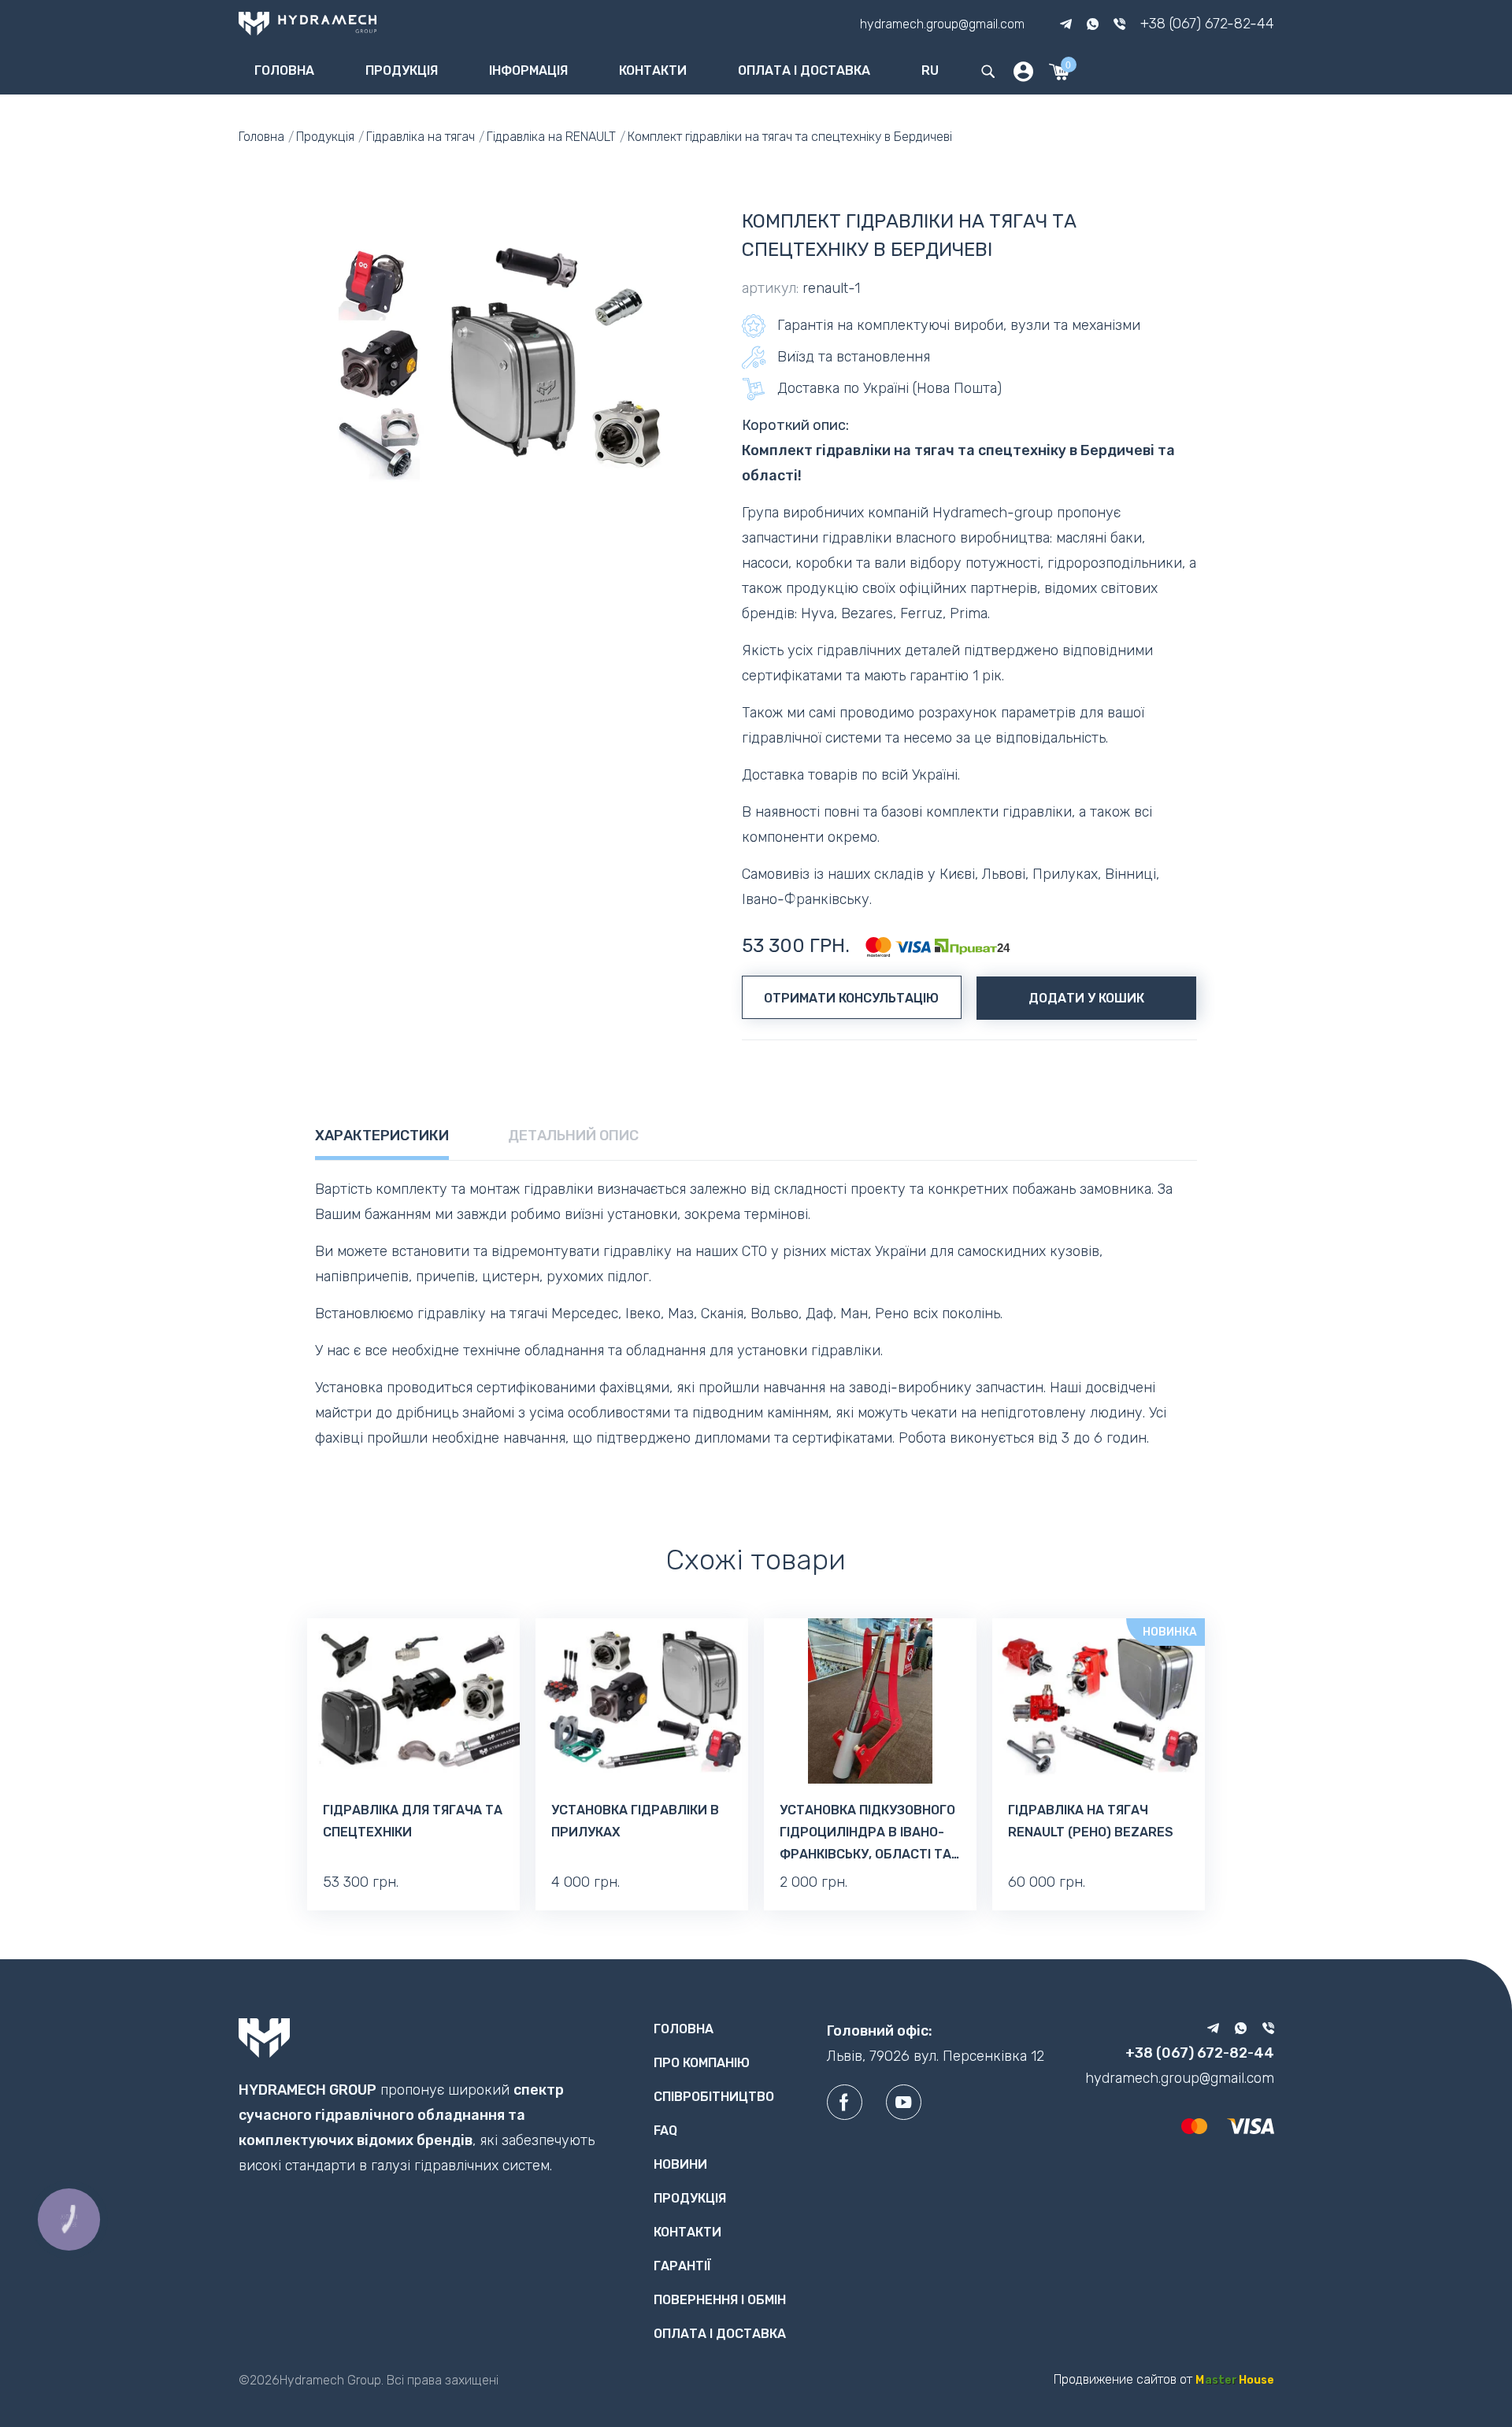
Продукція (402, 70)
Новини (680, 2164)
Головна (284, 70)
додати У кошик (1086, 998)
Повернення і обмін (720, 2300)
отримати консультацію (851, 998)
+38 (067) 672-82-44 (1207, 24)
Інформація (528, 70)
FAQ (665, 2131)
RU (930, 70)
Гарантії (682, 2266)
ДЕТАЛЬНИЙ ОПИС (573, 1136)
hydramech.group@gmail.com (942, 23)
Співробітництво (714, 2097)
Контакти (653, 70)
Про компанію (702, 2063)
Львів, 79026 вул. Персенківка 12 (936, 2056)
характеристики (382, 1136)
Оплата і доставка (804, 70)
